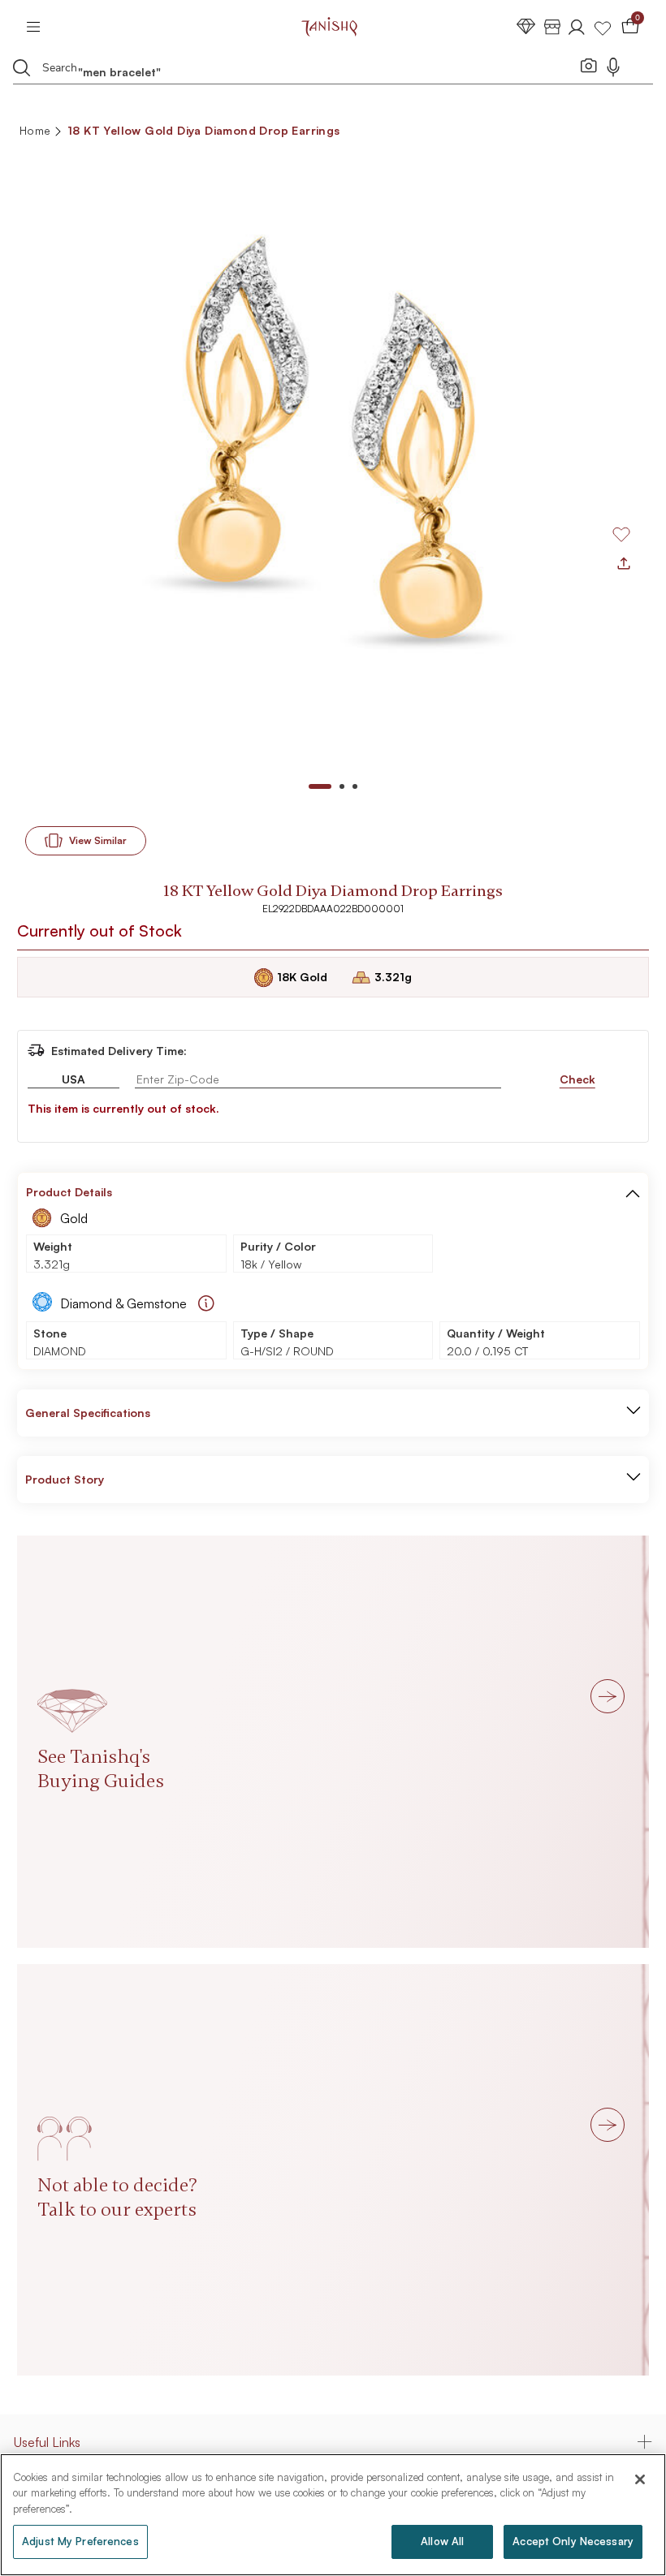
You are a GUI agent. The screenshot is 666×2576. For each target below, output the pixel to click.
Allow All (442, 2541)
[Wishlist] (603, 26)
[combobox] (304, 70)
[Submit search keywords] (22, 67)
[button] (633, 1192)
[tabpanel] (333, 456)
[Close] (640, 2479)
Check (577, 1079)
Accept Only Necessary (573, 2541)
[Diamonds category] (526, 26)
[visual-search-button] (589, 65)
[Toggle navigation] (39, 27)
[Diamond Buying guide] (206, 1303)
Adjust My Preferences (80, 2541)
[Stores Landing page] (552, 26)
